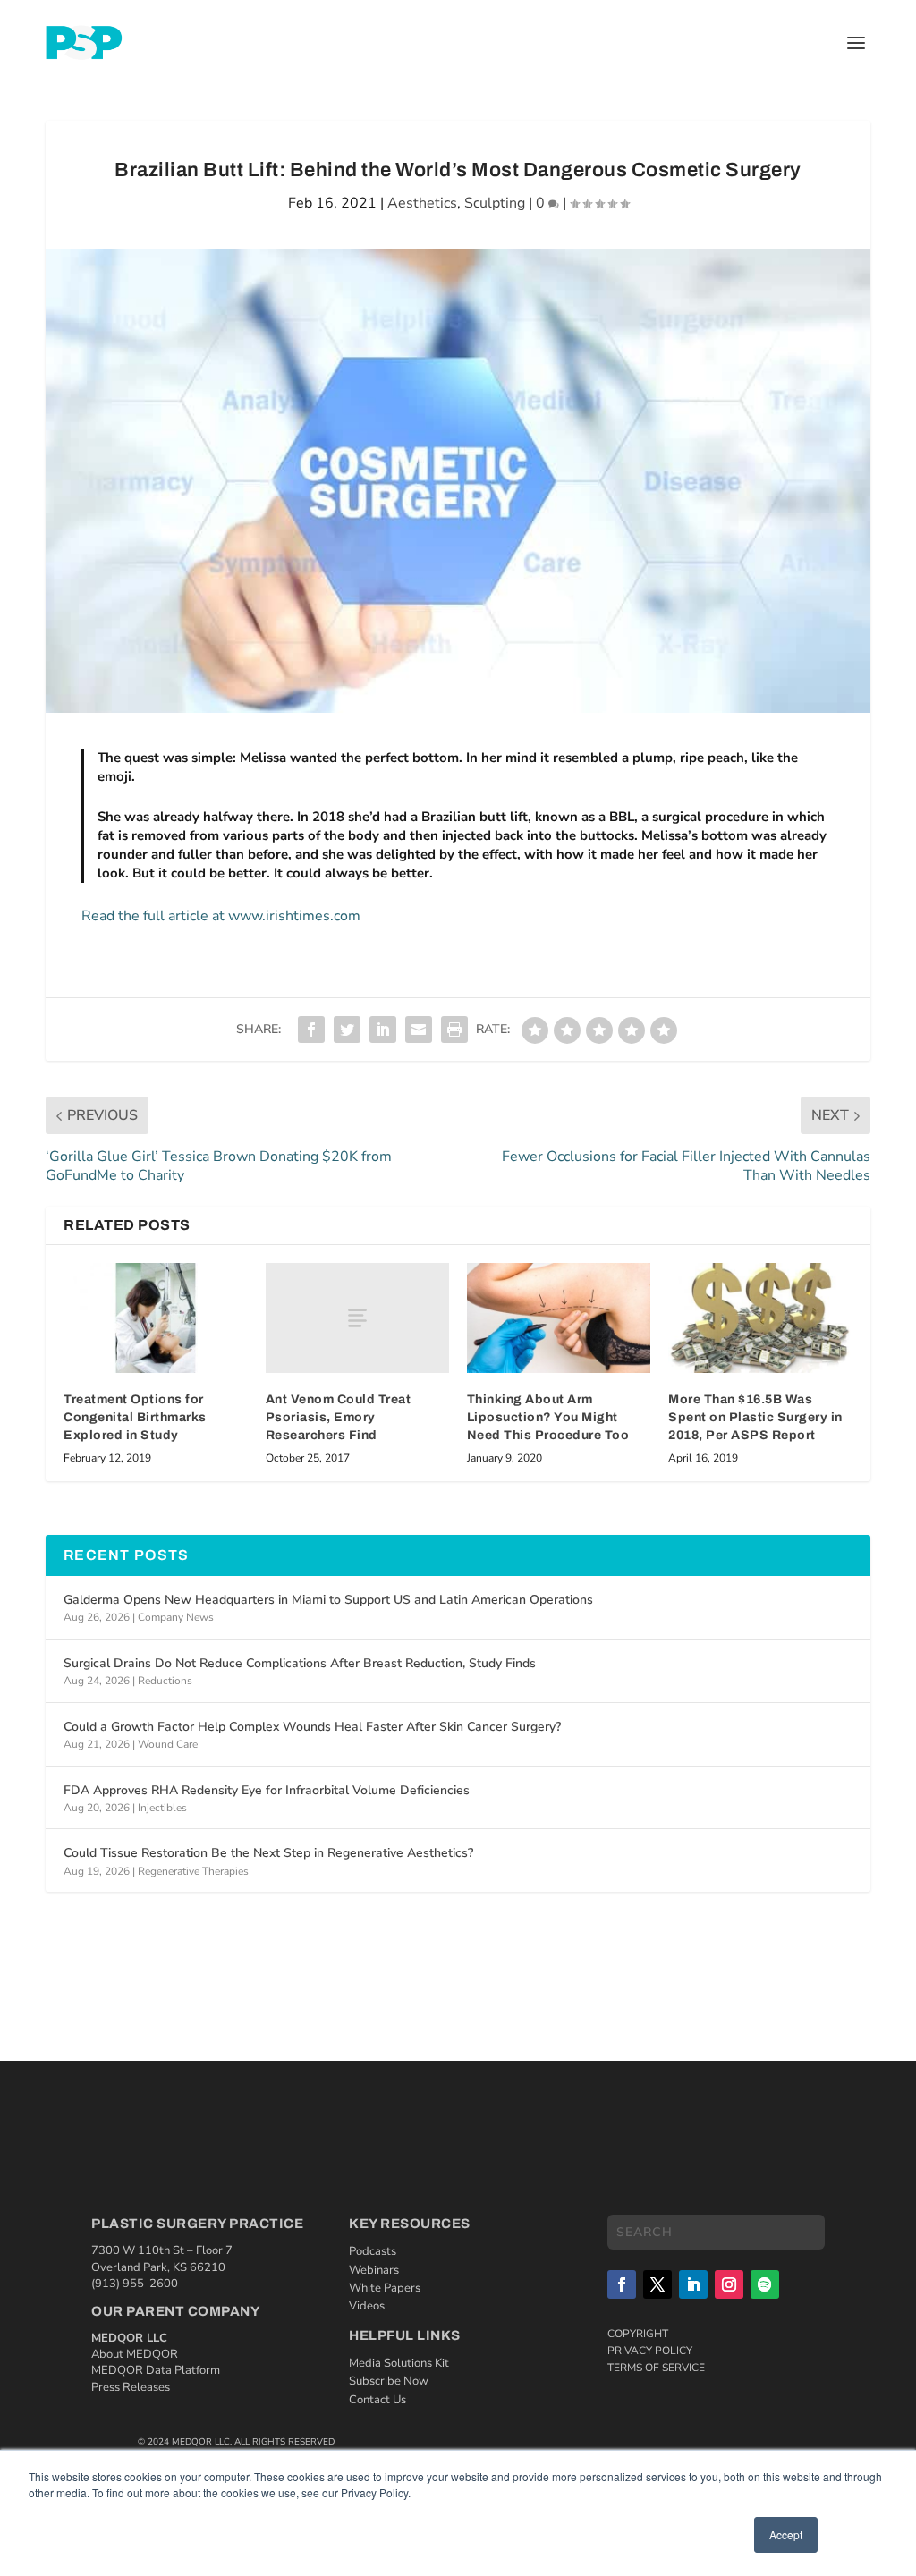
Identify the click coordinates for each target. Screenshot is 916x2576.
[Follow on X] (657, 2284)
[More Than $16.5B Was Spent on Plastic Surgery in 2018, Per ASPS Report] (760, 1318)
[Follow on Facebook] (622, 2284)
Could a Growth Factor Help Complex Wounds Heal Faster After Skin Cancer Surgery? (312, 1727)
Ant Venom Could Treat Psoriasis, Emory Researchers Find (339, 1417)
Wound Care (168, 1744)
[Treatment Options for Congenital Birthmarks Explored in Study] (155, 1318)
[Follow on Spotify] (765, 2284)
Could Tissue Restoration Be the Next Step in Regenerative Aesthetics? (268, 1853)
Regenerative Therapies (193, 1871)
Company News (176, 1617)
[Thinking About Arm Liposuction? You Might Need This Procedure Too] (559, 1318)
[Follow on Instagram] (729, 2284)
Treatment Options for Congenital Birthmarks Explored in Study (135, 1417)
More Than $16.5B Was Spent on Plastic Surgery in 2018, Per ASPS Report (755, 1417)
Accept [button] (786, 2534)
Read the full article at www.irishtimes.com (221, 916)
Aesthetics (422, 203)
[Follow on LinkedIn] (693, 2284)
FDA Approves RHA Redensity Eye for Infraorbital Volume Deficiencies (267, 1790)
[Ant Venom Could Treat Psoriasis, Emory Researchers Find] (357, 1318)
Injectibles (162, 1808)
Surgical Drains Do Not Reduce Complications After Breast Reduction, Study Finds (300, 1663)
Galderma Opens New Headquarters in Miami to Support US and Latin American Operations (328, 1600)
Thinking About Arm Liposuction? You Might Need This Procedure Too (548, 1417)
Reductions (165, 1681)
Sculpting (495, 203)
